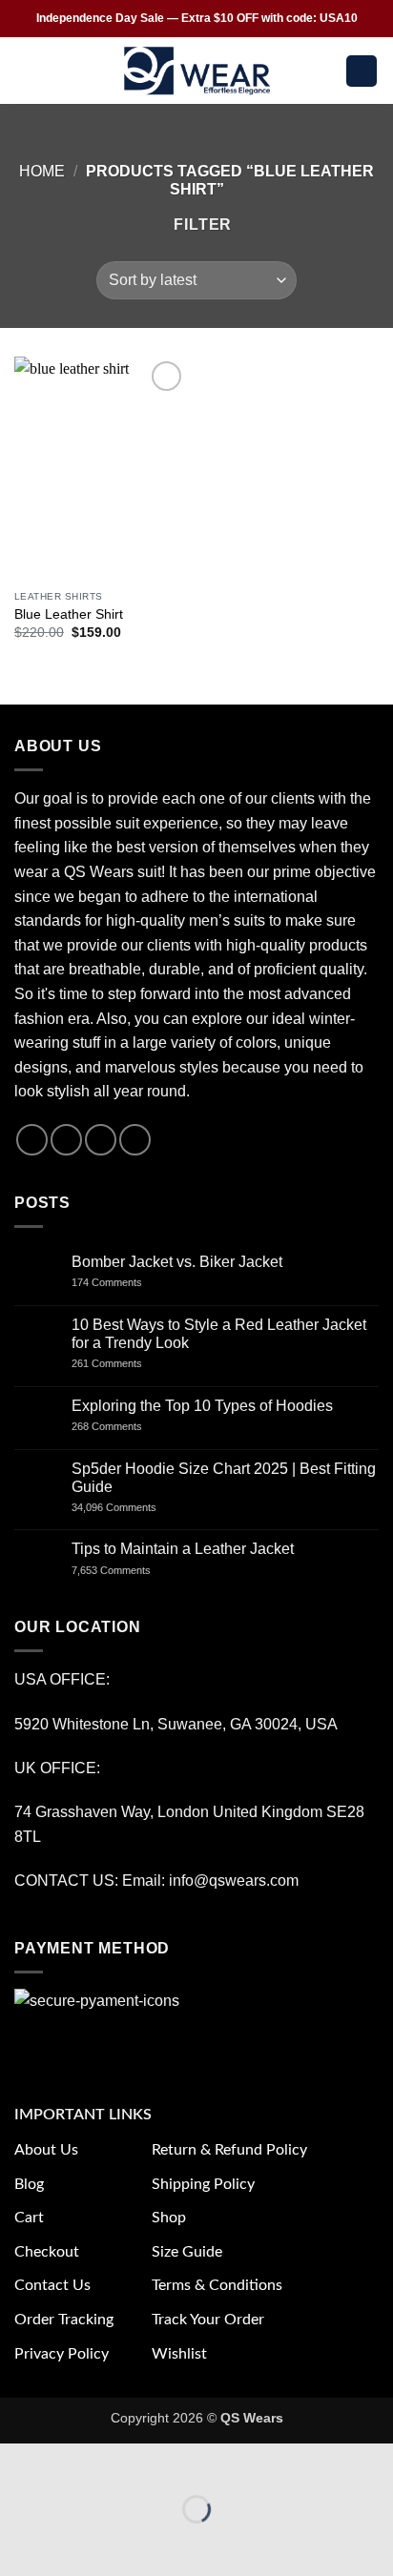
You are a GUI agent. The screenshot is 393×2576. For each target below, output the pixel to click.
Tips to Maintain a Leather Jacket (183, 1549)
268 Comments (128, 1426)
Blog (29, 2184)
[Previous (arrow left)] (19, 2542)
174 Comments (124, 1282)
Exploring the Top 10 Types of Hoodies (202, 1406)
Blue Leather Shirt (69, 614)
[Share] (130, 2462)
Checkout (47, 2252)
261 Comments (124, 1363)
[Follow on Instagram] (66, 1140)
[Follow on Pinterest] (135, 1140)
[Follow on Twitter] (101, 1140)
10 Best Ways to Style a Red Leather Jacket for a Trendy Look (219, 1334)
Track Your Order (208, 2320)
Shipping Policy (203, 2184)
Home (42, 171)
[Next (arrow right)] (75, 2542)
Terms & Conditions (217, 2285)
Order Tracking (64, 2320)
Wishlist (179, 2354)
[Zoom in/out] (19, 2462)
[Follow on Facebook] (32, 1140)
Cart (29, 2218)
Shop (169, 2218)
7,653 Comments (130, 1570)
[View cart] (362, 71)
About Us (46, 2150)
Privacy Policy (62, 2354)
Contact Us (52, 2285)
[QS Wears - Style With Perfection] (197, 71)
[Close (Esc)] (186, 2462)
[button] (26, 71)
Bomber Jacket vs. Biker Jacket (177, 1262)
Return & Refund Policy (229, 2150)
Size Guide (187, 2252)
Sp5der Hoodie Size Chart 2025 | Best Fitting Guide (224, 1478)
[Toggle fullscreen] (75, 2462)
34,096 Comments (130, 1507)
